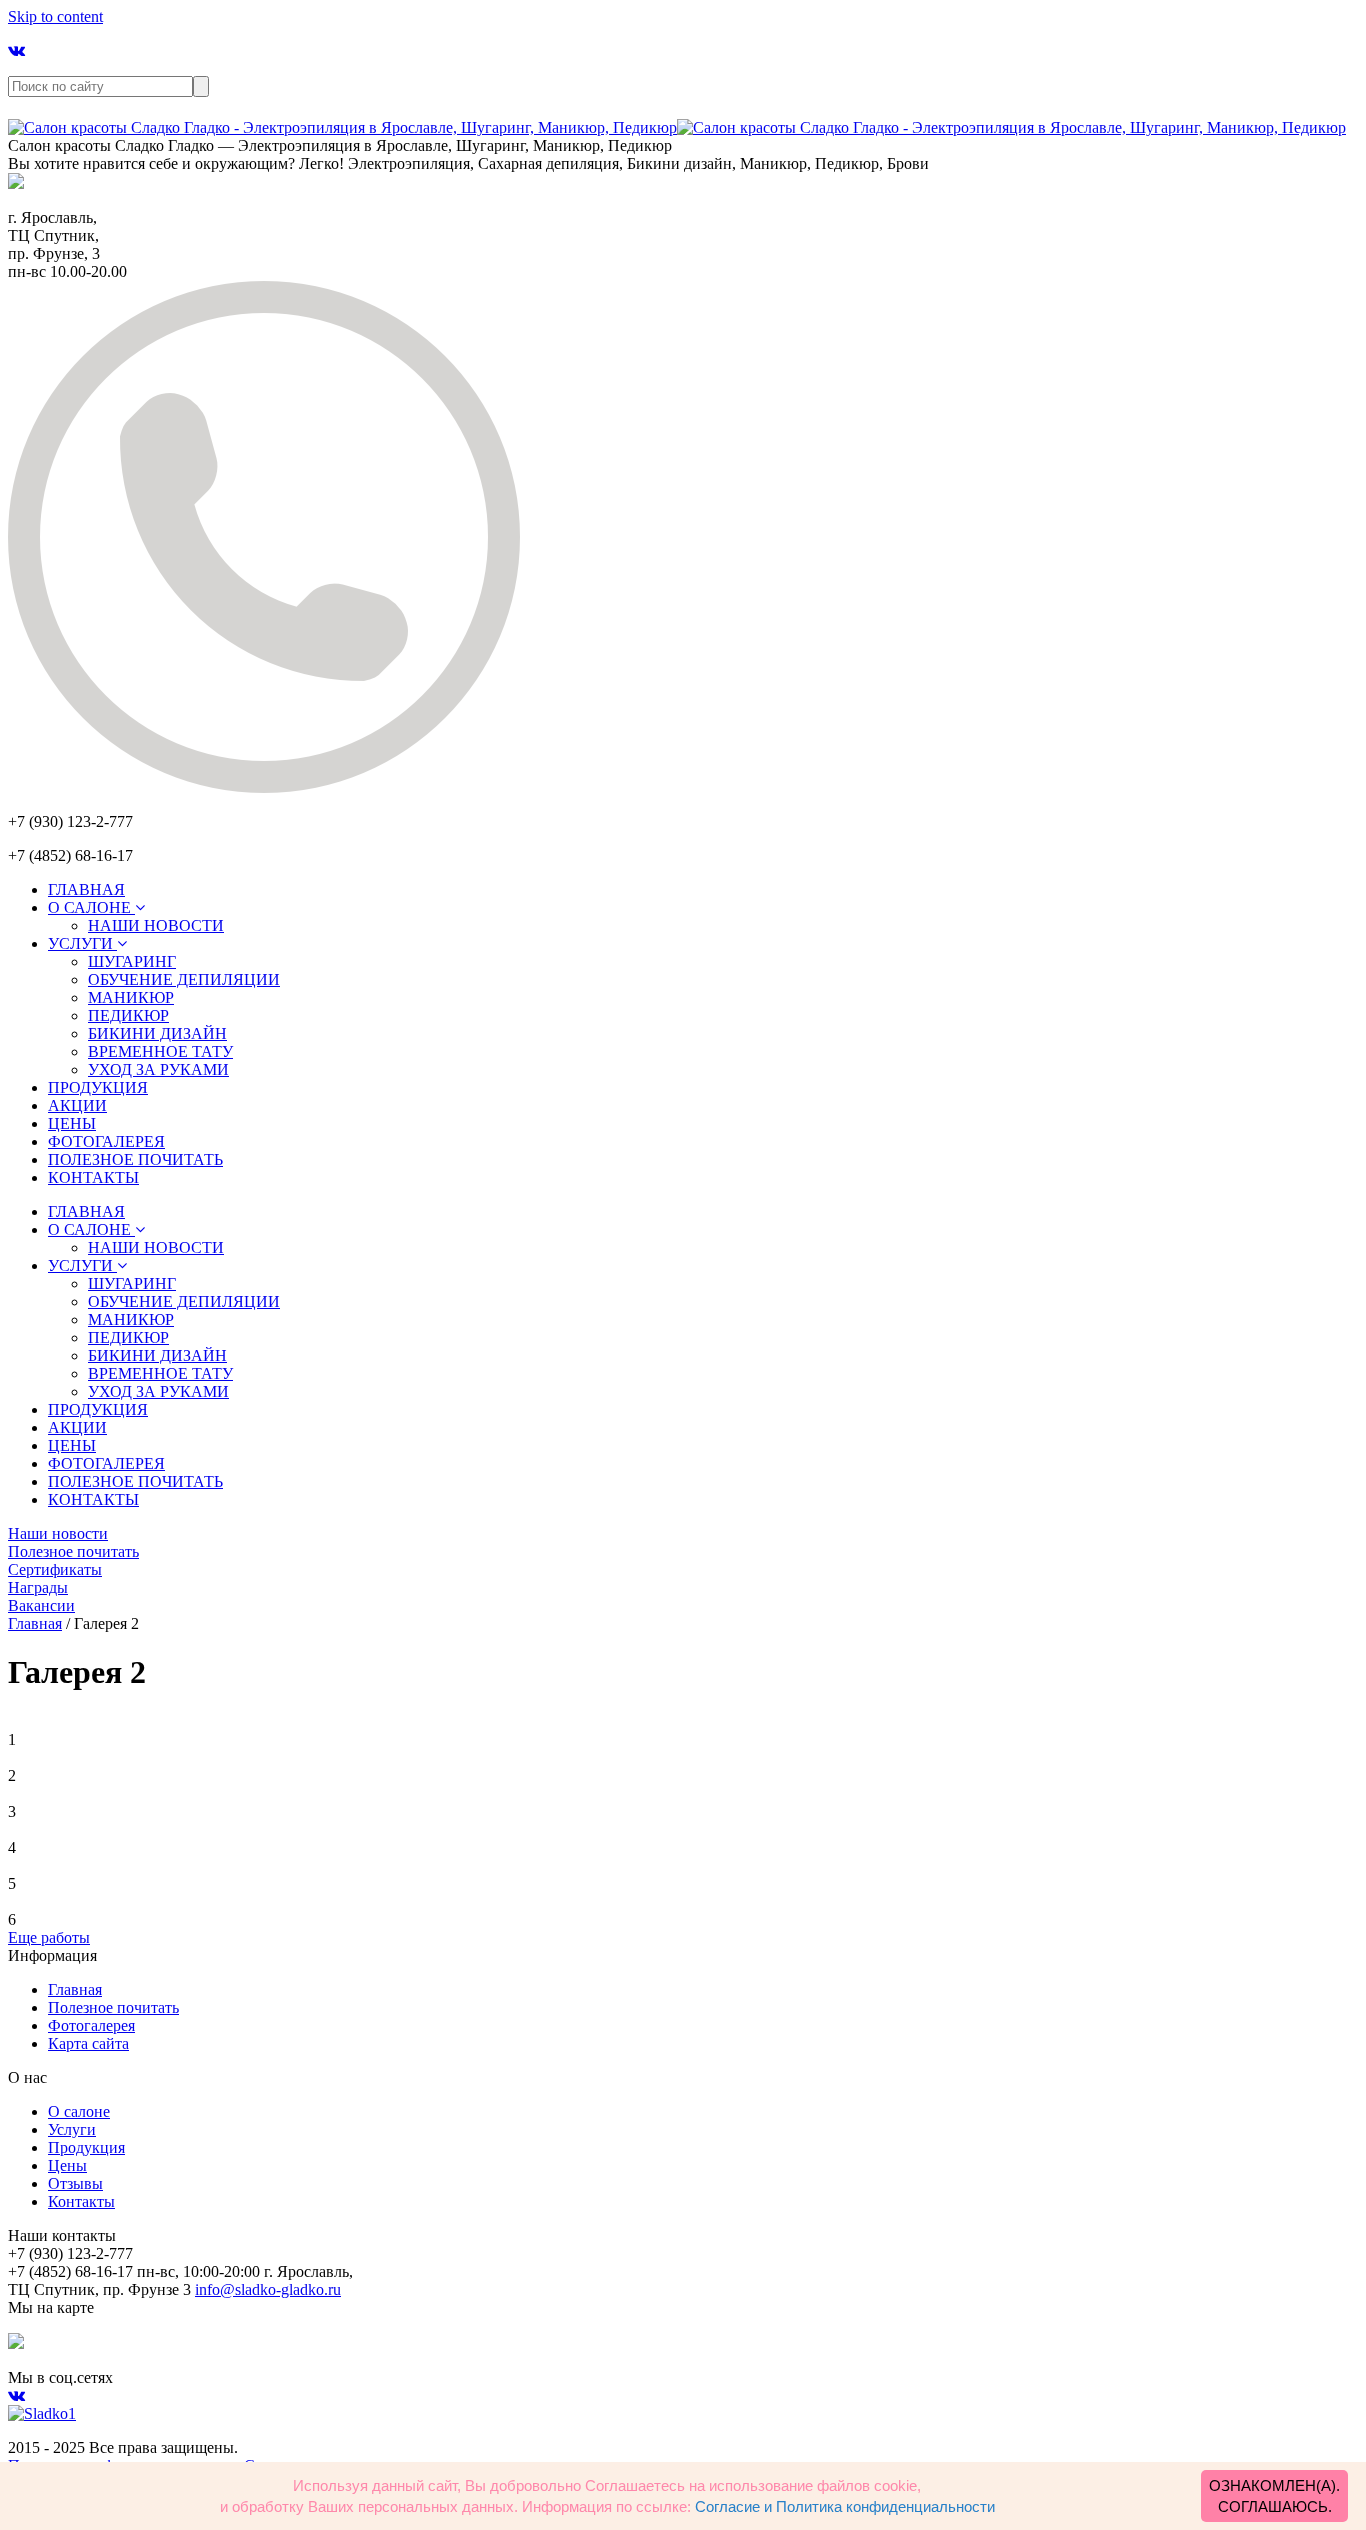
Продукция (86, 2147)
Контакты (81, 2201)
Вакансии (41, 1605)
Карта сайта (88, 2043)
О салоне (79, 2111)
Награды (38, 1587)
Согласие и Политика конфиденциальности (845, 2506)
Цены (67, 2165)
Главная (75, 1989)
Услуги (72, 2129)
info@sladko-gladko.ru (268, 2289)
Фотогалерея (91, 2025)
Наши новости (58, 1533)
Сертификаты (55, 1569)
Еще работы (49, 1937)
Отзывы (75, 2183)
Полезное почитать (73, 1551)
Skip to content (55, 16)
